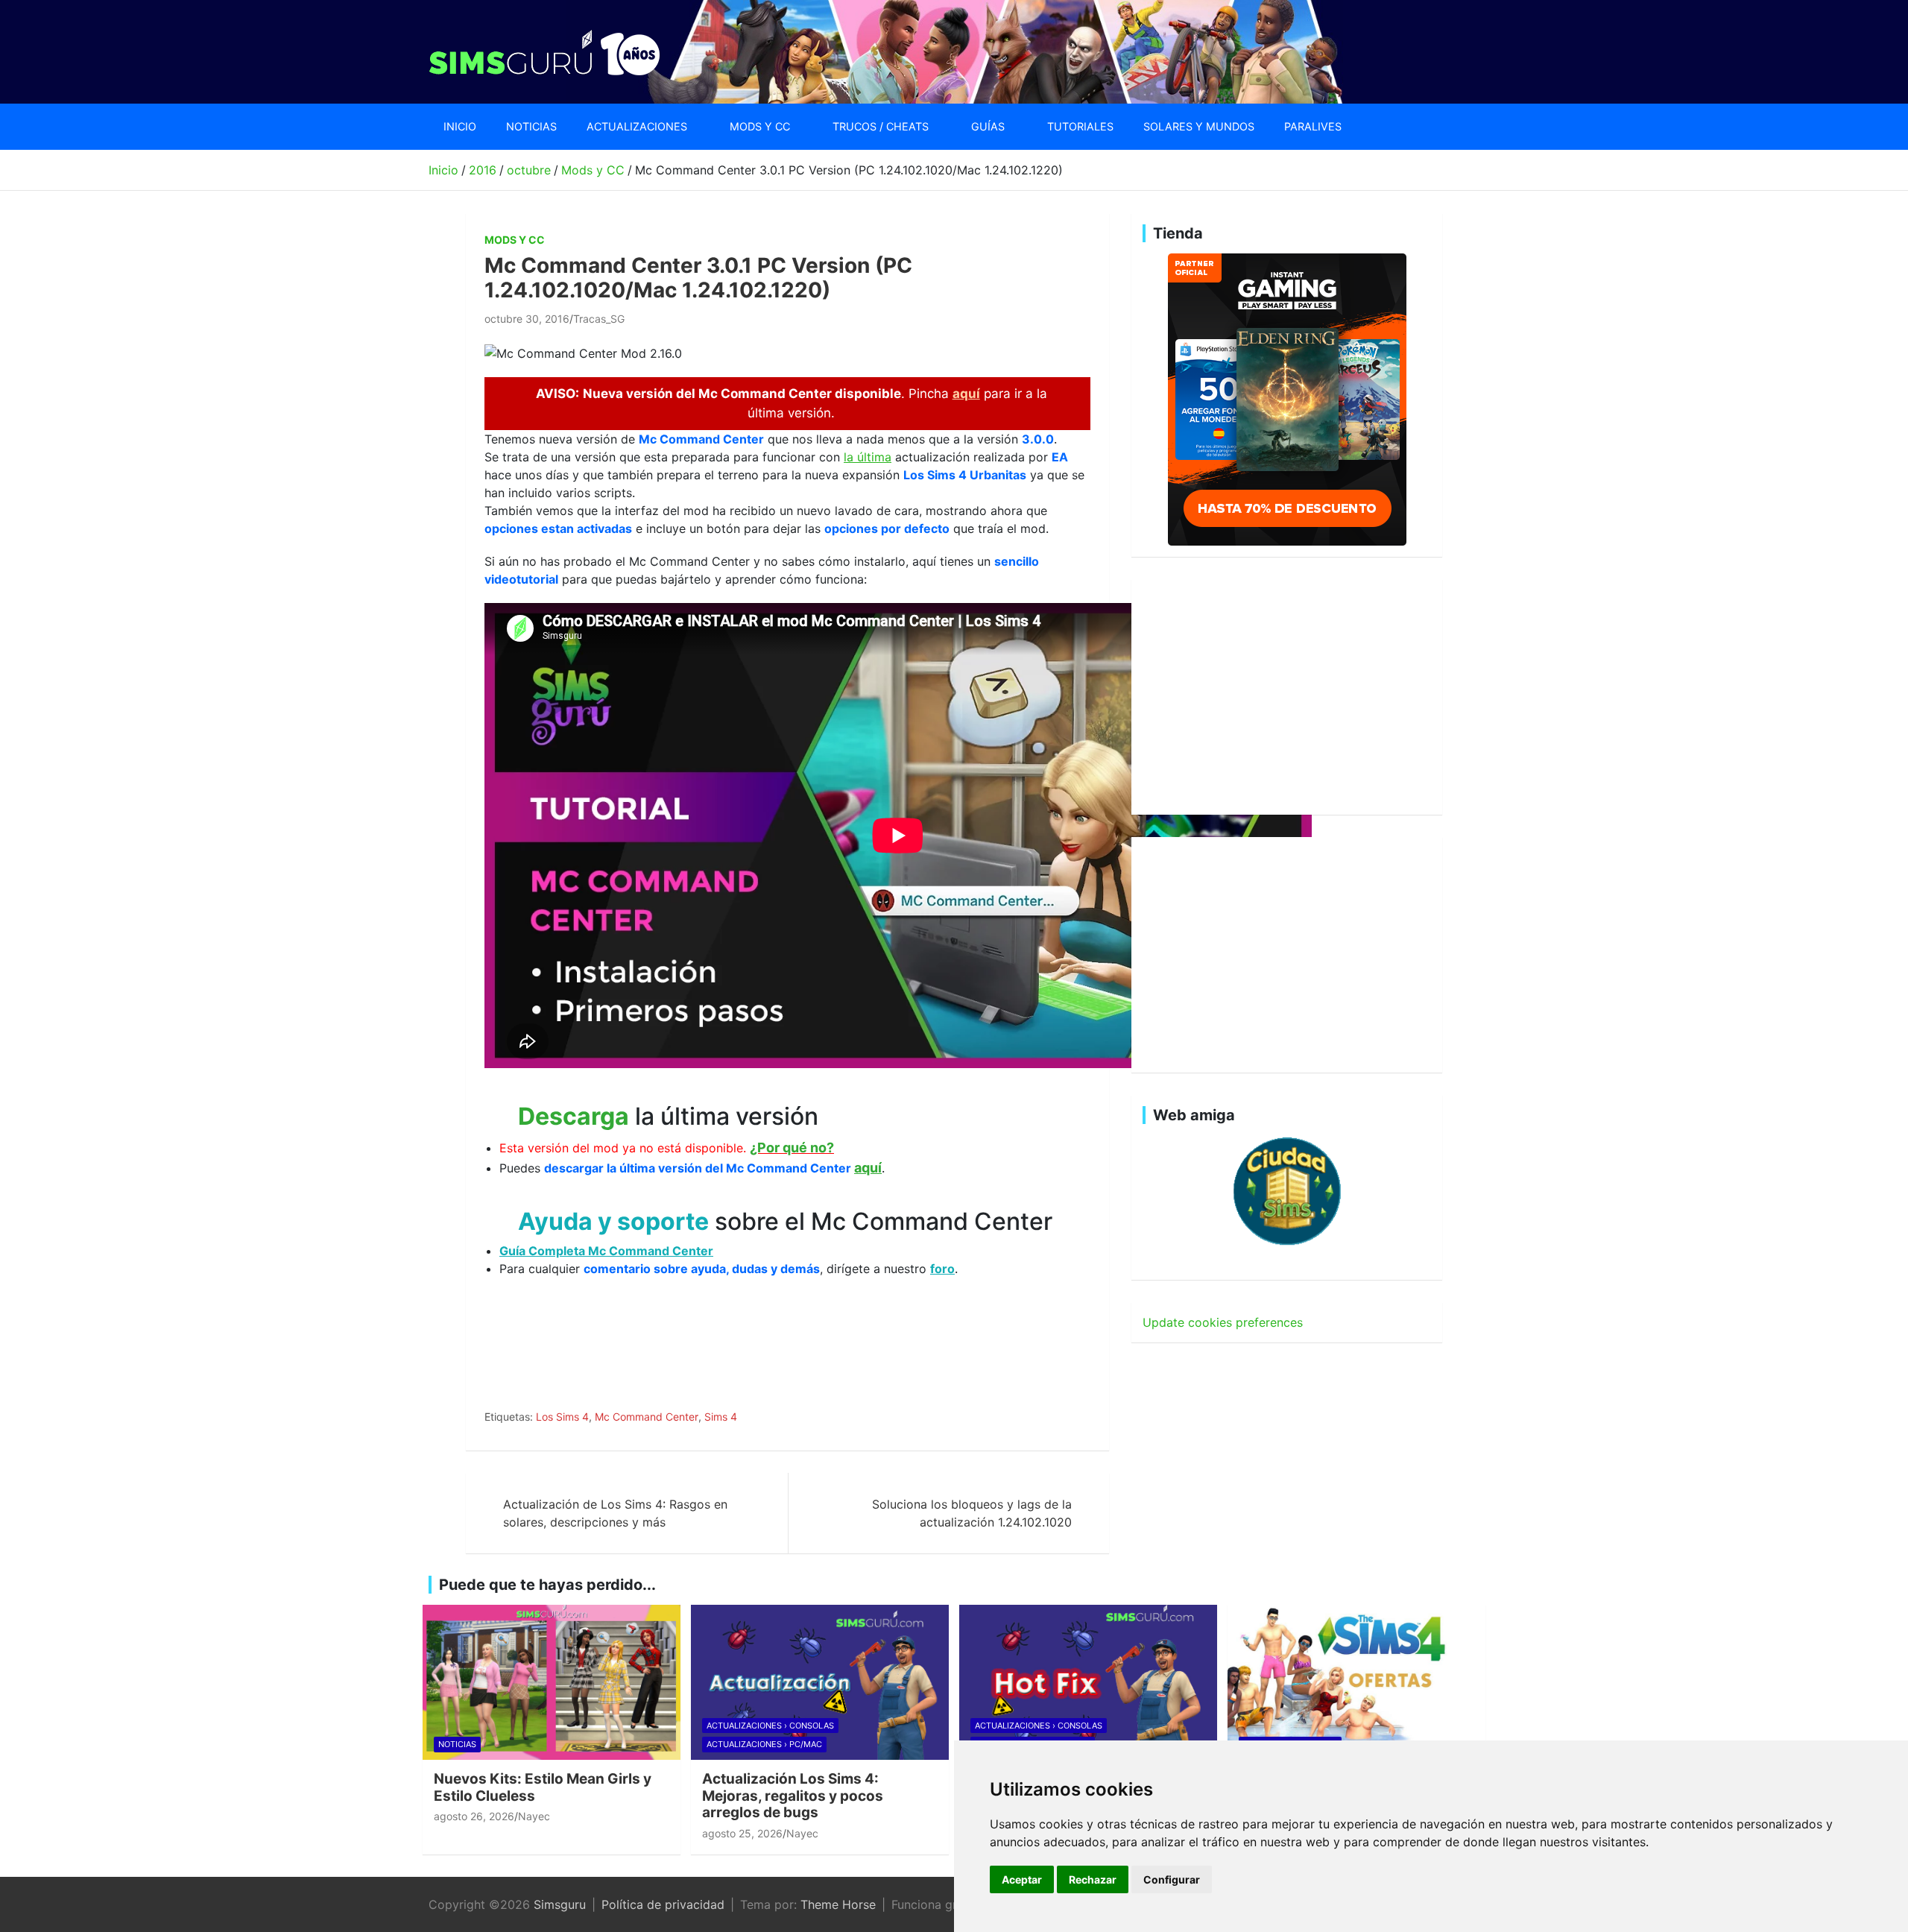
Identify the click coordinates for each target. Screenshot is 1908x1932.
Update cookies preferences (1223, 1322)
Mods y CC (760, 126)
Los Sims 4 (562, 1417)
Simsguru (560, 1904)
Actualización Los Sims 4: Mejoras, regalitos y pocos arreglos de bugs (793, 1796)
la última (868, 457)
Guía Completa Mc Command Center (606, 1251)
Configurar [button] (1172, 1879)
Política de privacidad (663, 1904)
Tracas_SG (599, 319)
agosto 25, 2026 (742, 1833)
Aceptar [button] (1022, 1879)
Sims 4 (721, 1417)
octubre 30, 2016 (527, 319)
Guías (988, 126)
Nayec (534, 1816)
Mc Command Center (647, 1417)
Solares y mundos (1199, 126)
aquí (966, 394)
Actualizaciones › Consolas (770, 1726)
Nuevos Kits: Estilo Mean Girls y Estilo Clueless (543, 1787)
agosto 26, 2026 (474, 1816)
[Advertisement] (756, 1356)
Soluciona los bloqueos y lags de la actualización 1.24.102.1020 (972, 1513)
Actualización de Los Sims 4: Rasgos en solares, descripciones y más (615, 1513)
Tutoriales (1080, 126)
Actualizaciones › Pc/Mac (764, 1744)
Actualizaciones (637, 126)
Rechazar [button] (1093, 1879)
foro (942, 1269)
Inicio (460, 126)
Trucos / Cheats (881, 126)
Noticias (531, 126)
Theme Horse (838, 1904)
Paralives (1313, 126)
